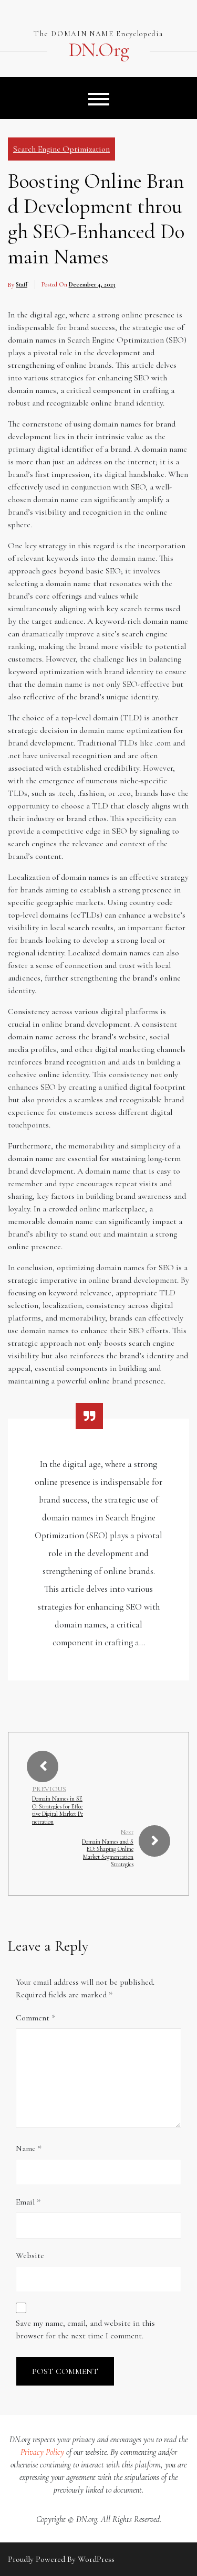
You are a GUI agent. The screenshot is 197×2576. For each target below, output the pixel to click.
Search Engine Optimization (61, 149)
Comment (35, 2018)
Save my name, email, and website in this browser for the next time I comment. (85, 2329)
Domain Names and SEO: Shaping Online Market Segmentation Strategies (108, 1853)
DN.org (98, 50)
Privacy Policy (42, 2452)
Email (28, 2202)
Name (29, 2148)
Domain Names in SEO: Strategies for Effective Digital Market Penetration (58, 1810)
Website (30, 2255)
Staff (22, 284)
